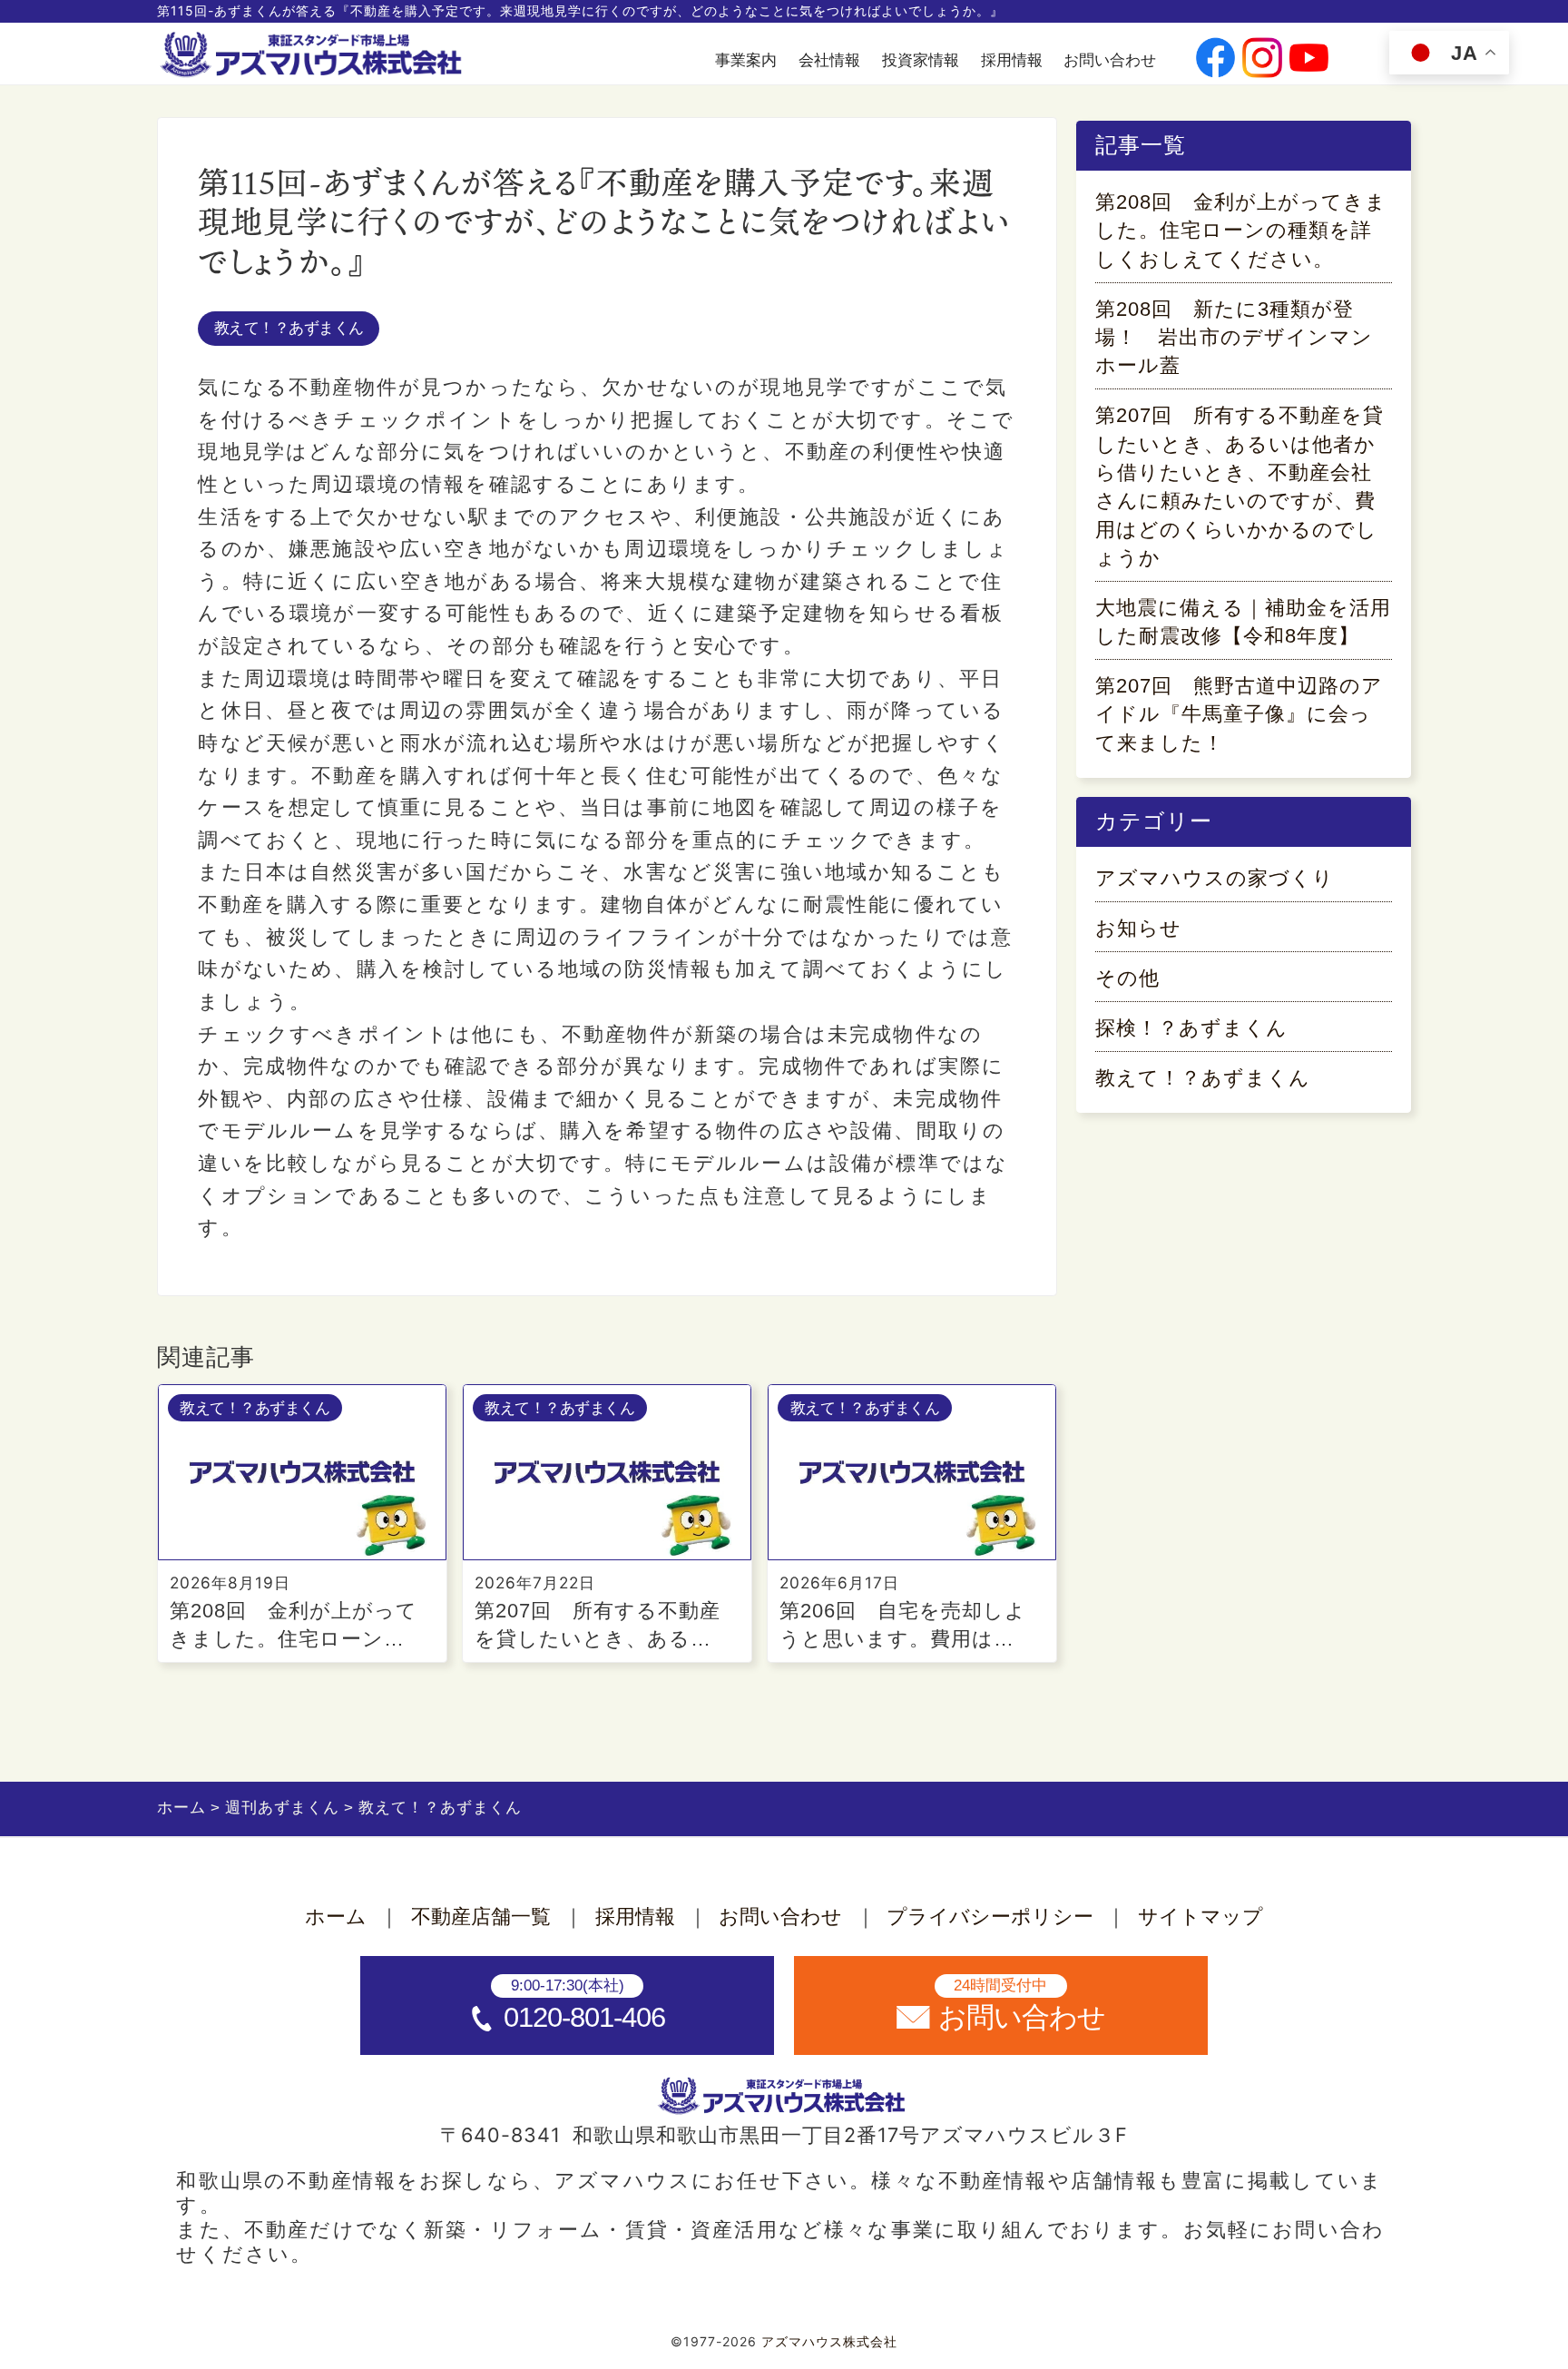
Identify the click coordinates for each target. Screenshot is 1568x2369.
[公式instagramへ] (1262, 60)
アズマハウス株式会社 (829, 2342)
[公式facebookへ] (1215, 60)
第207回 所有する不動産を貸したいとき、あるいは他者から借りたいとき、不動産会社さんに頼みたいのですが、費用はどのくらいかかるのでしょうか (1240, 486)
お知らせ (1138, 928)
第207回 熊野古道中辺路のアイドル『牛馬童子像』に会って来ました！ (1239, 714)
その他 (1127, 978)
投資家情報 (921, 60)
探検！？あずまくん (1191, 1028)
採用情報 (1012, 60)
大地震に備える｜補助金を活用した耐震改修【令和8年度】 (1243, 622)
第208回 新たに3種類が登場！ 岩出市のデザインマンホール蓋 (1234, 338)
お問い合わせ (1110, 60)
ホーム (336, 1917)
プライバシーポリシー (990, 1917)
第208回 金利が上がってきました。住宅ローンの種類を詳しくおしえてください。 (1241, 231)
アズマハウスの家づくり (1215, 878)
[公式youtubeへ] (1309, 60)
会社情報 (829, 60)
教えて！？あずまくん (289, 328)
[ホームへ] (314, 55)
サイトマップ (1200, 1917)
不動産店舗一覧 (481, 1917)
